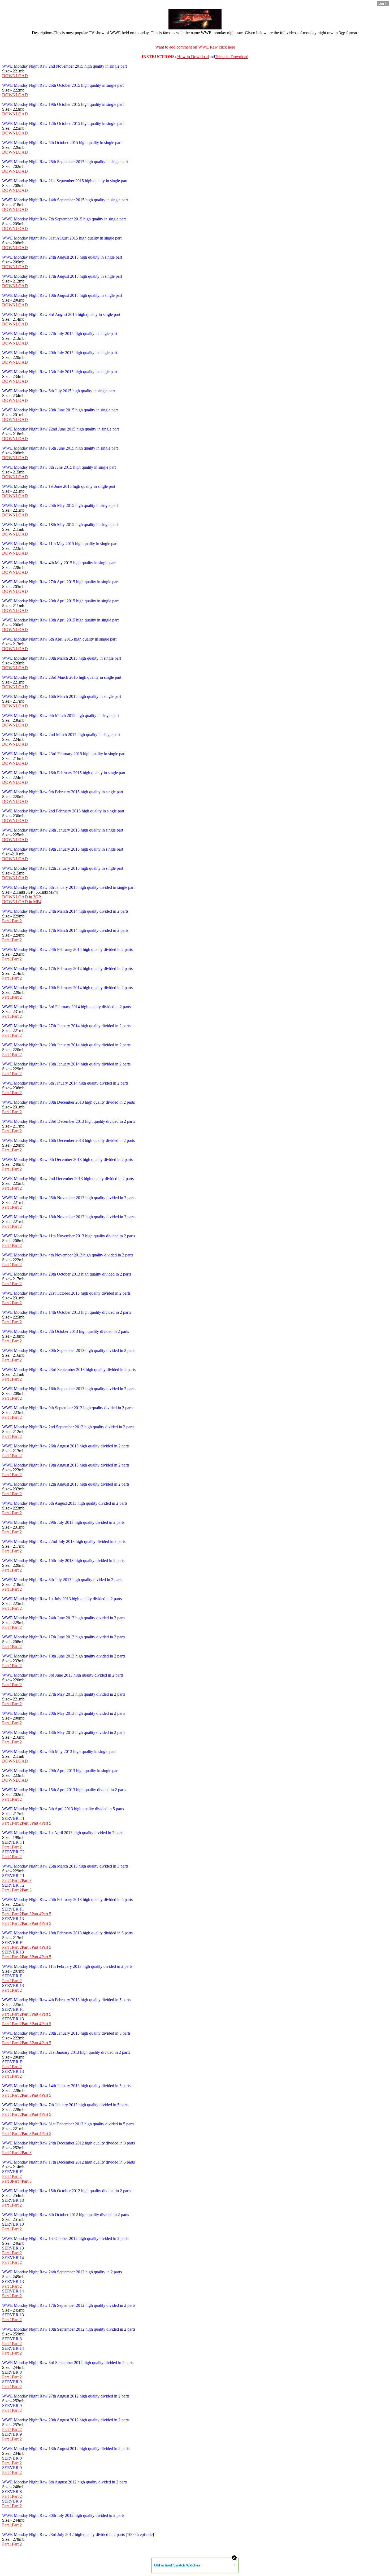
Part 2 (17, 921)
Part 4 (36, 1823)
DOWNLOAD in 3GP (21, 897)
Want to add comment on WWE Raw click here (195, 47)
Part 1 (7, 921)
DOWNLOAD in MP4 (22, 902)
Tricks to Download (232, 57)
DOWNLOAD (15, 76)
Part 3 (27, 1823)
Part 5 (46, 1823)
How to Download (193, 57)
